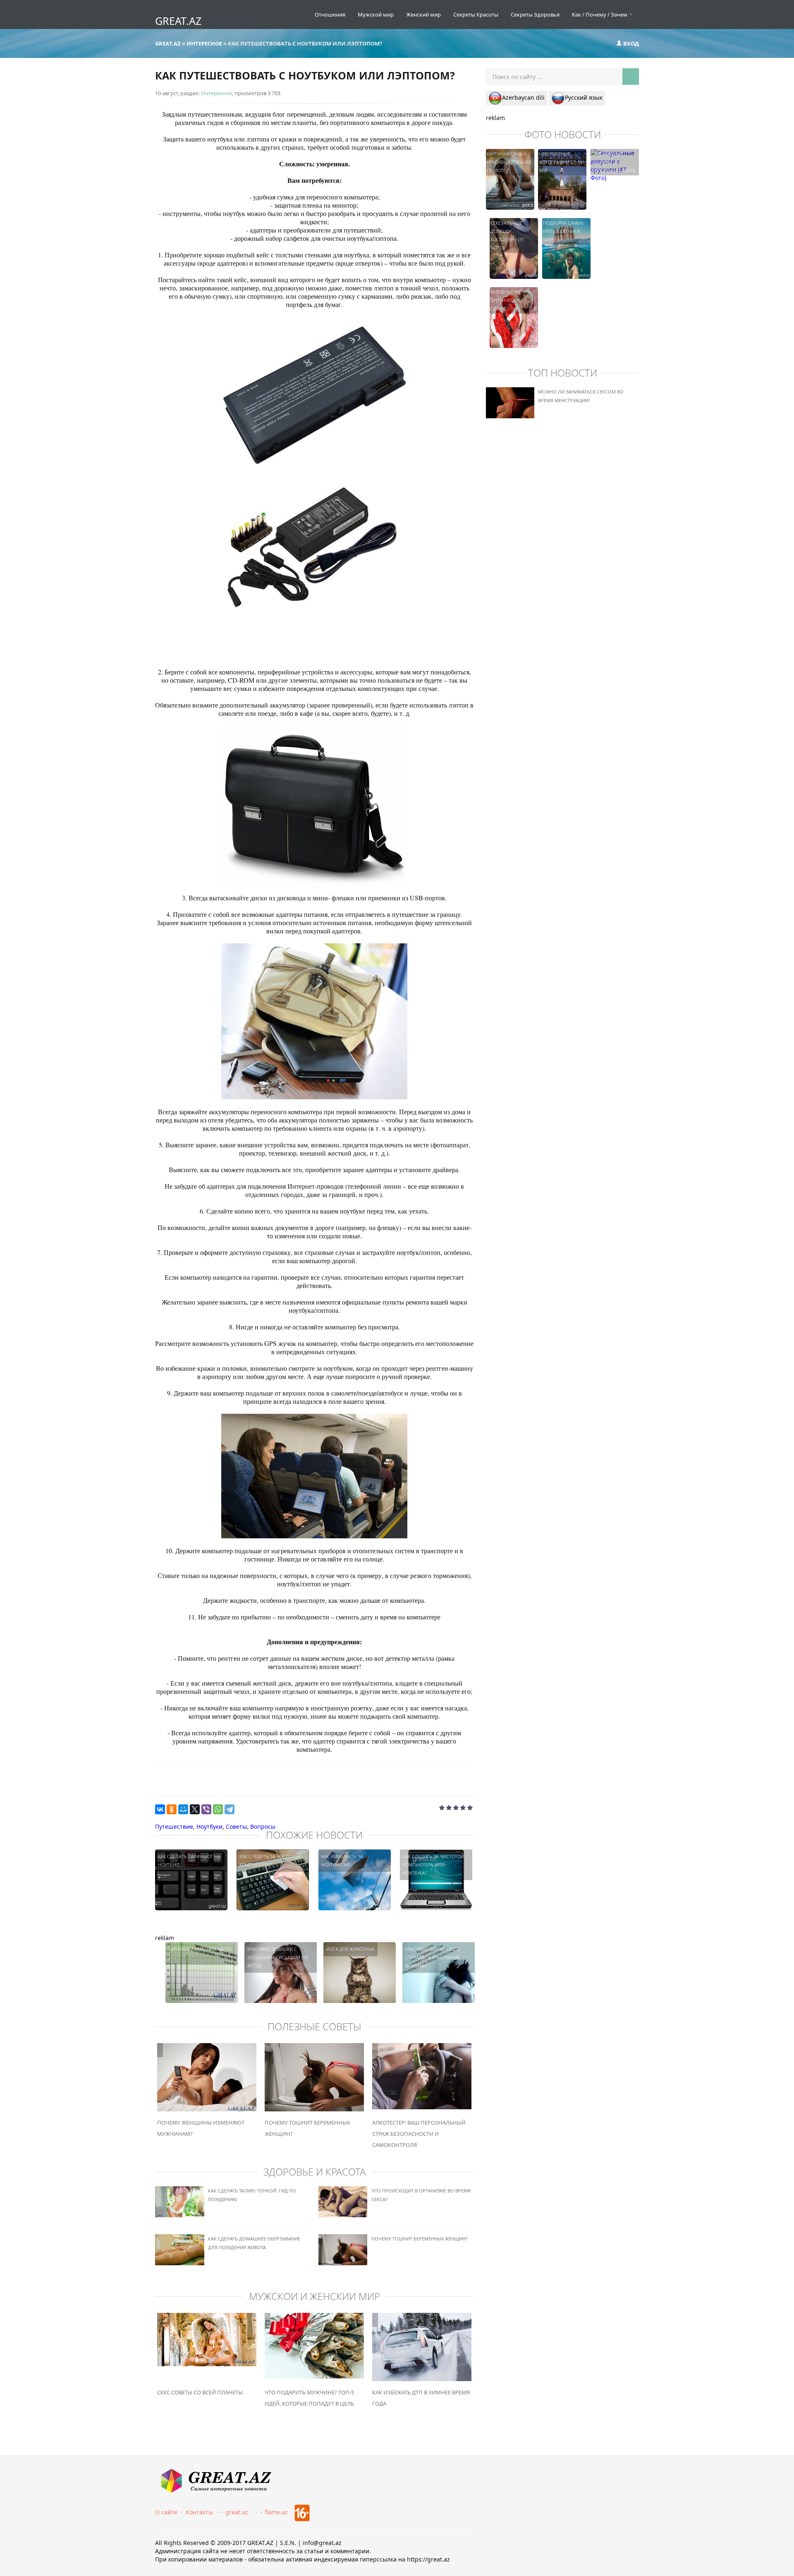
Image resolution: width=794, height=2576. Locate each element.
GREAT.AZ (178, 21)
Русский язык (584, 97)
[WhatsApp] (218, 1809)
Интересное (216, 93)
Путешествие (174, 1826)
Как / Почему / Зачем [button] (600, 14)
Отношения (330, 14)
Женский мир (423, 14)
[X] (195, 1809)
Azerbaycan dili (523, 97)
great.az (237, 2512)
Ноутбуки (209, 1826)
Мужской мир (376, 14)
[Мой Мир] (183, 1809)
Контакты (199, 2512)
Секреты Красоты (476, 14)
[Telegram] (230, 1809)
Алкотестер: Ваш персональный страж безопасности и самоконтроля (419, 2134)
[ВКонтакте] (160, 1809)
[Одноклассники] (172, 1809)
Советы (236, 1826)
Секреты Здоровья (535, 14)
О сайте (166, 2512)
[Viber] (206, 1809)
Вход (630, 43)
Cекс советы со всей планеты (200, 2392)
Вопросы (263, 1826)
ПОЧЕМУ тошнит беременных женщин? (420, 2239)
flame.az (276, 2512)
